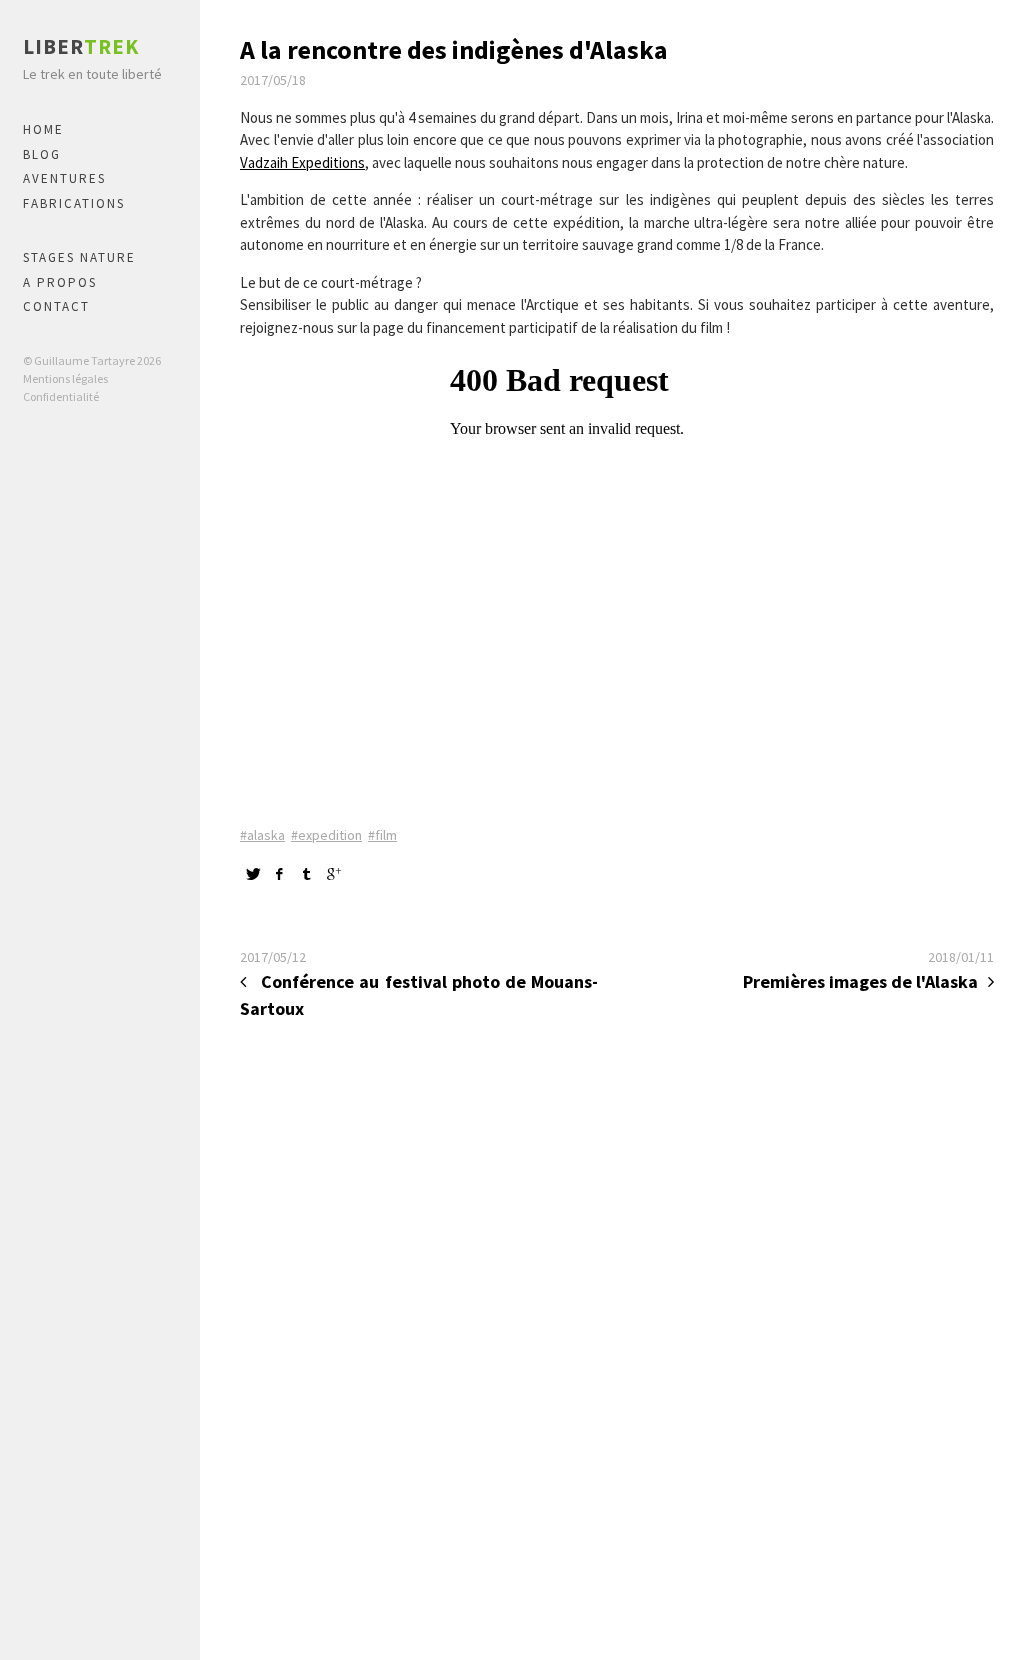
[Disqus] (617, 1336)
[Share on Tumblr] (307, 873)
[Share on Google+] (334, 873)
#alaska (262, 835)
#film (382, 835)
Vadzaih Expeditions (302, 162)
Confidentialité (61, 396)
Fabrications (74, 203)
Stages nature (79, 257)
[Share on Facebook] (280, 873)
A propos (60, 282)
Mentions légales (65, 378)
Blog (42, 154)
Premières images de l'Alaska (860, 981)
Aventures (64, 178)
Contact (56, 306)
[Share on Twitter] (253, 873)
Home (43, 129)
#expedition (326, 835)
